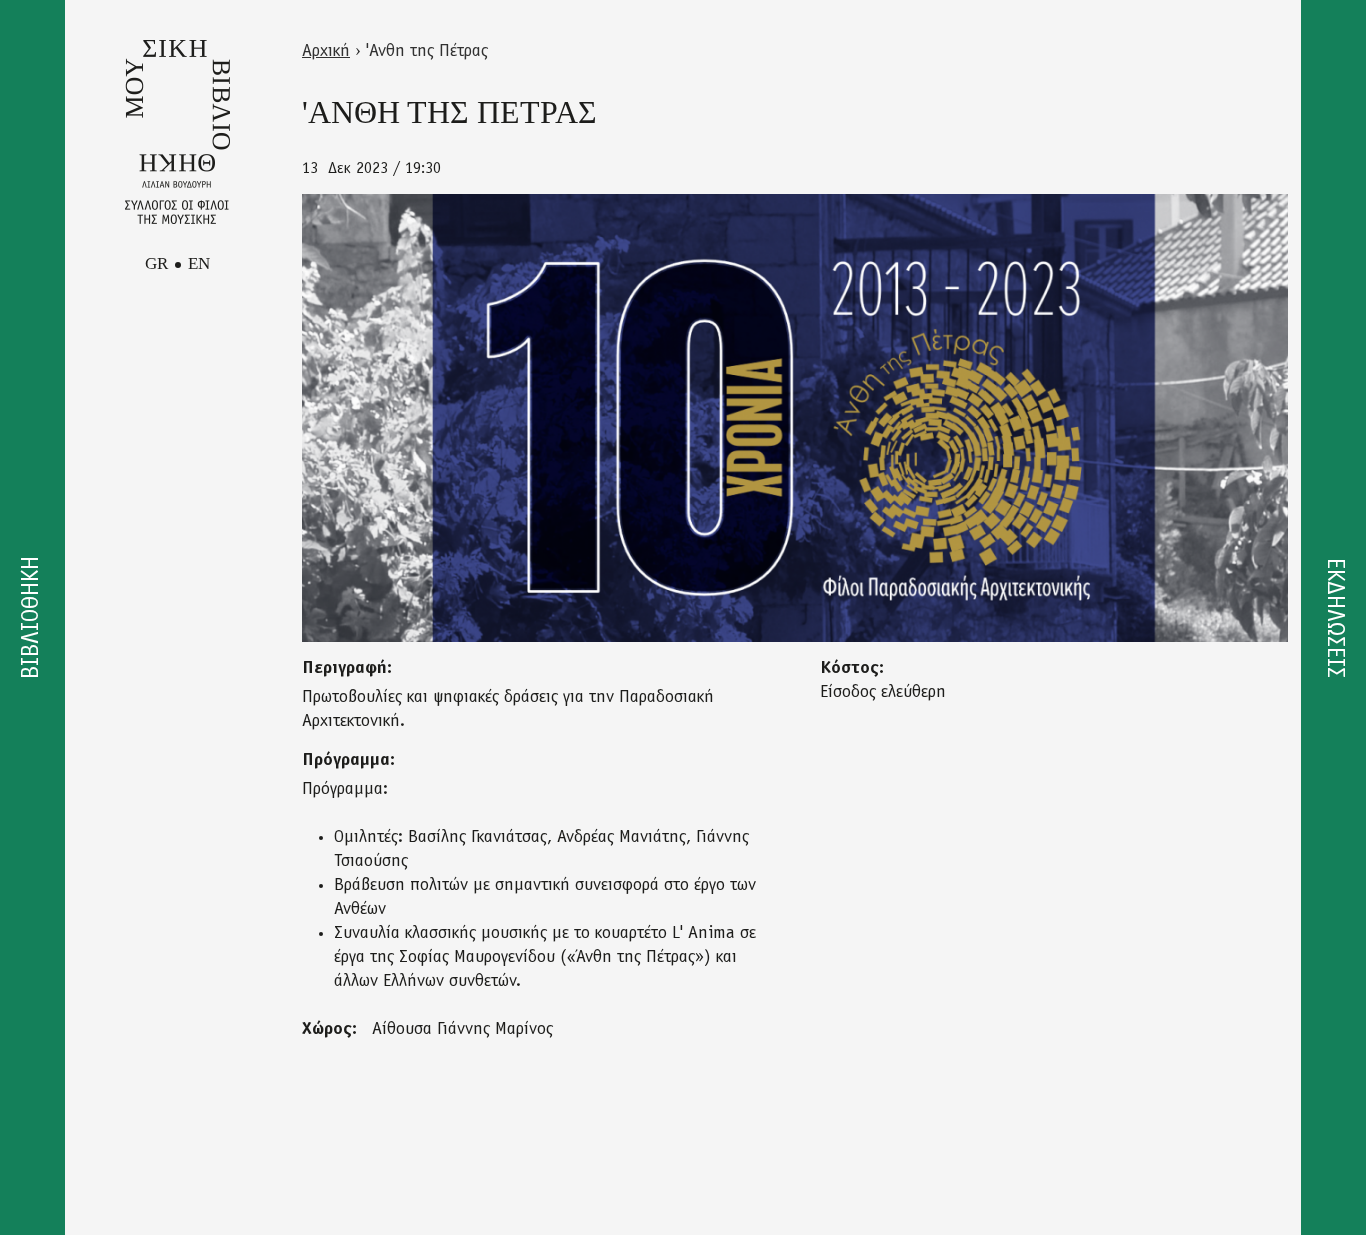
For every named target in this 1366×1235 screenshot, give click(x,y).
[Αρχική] (177, 132)
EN (199, 263)
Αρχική (326, 52)
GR (156, 263)
